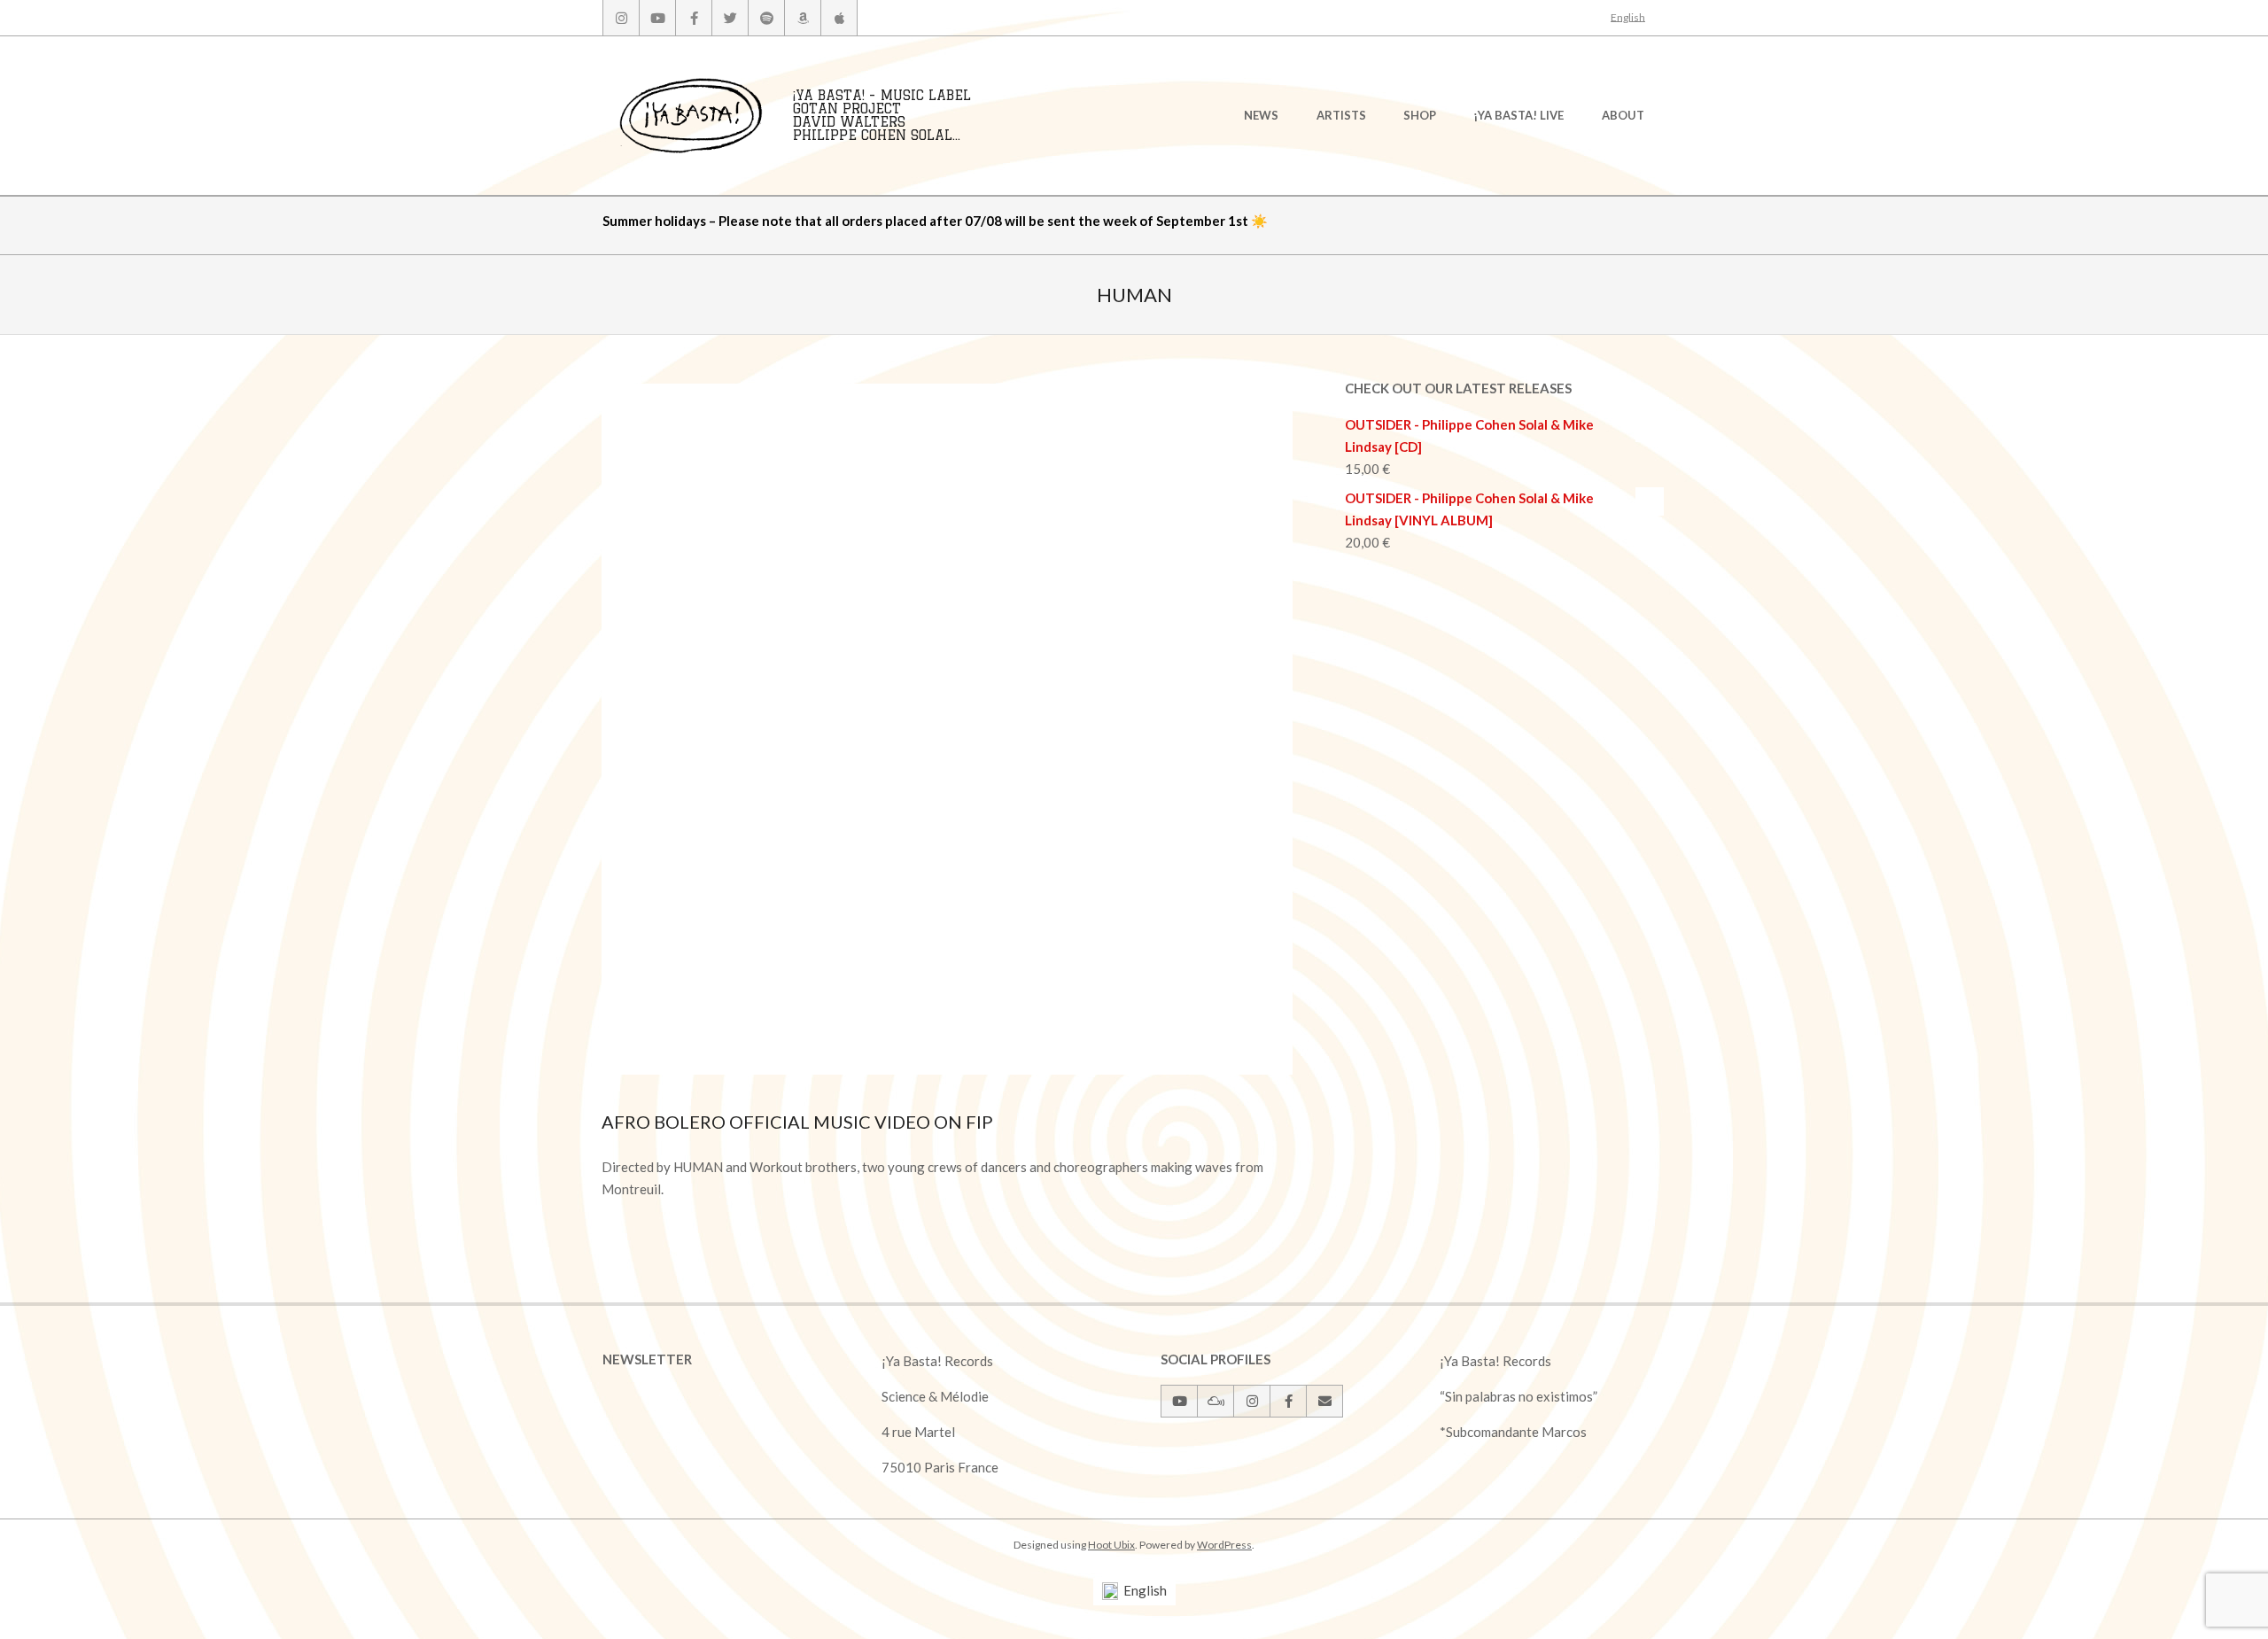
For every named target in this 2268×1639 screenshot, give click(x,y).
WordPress (1224, 1545)
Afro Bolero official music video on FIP (797, 1122)
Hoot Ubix (1111, 1545)
